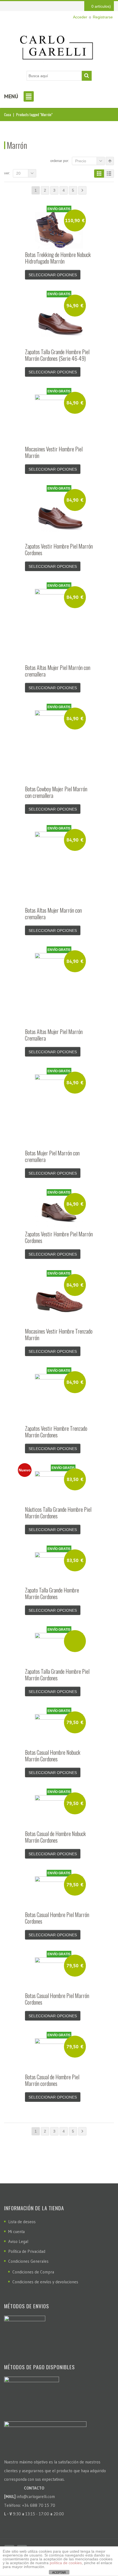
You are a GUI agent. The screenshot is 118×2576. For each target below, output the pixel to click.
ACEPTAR (59, 2572)
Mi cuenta (16, 2232)
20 (18, 173)
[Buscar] (87, 76)
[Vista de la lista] (109, 174)
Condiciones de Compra (33, 2272)
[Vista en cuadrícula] (99, 174)
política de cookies (66, 2563)
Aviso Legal (18, 2241)
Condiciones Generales (28, 2261)
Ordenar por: (60, 161)
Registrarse (103, 17)
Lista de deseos (22, 2222)
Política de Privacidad (27, 2251)
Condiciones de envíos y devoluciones (45, 2282)
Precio (81, 161)
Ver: (7, 173)
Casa (8, 114)
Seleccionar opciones (53, 275)
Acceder (80, 17)
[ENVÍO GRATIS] (59, 1649)
